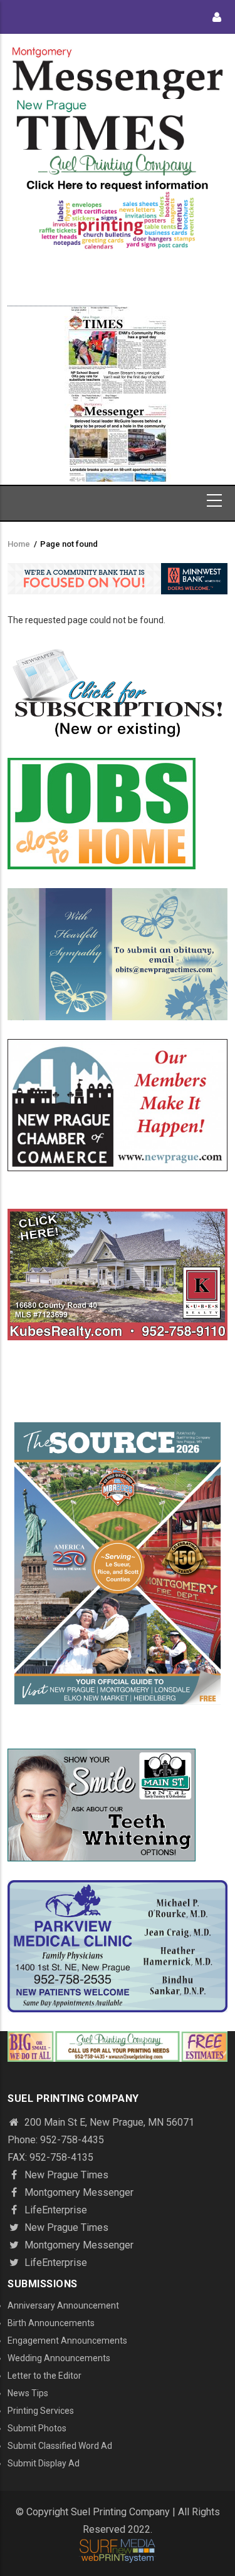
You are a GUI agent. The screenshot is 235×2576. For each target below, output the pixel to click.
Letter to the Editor (44, 2376)
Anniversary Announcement (63, 2305)
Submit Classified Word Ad (60, 2446)
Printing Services (41, 2411)
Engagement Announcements (67, 2341)
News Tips (28, 2393)
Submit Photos (37, 2428)
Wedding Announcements (59, 2358)
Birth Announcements (51, 2323)
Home (19, 544)
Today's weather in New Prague (62, 300)
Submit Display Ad (44, 2463)
